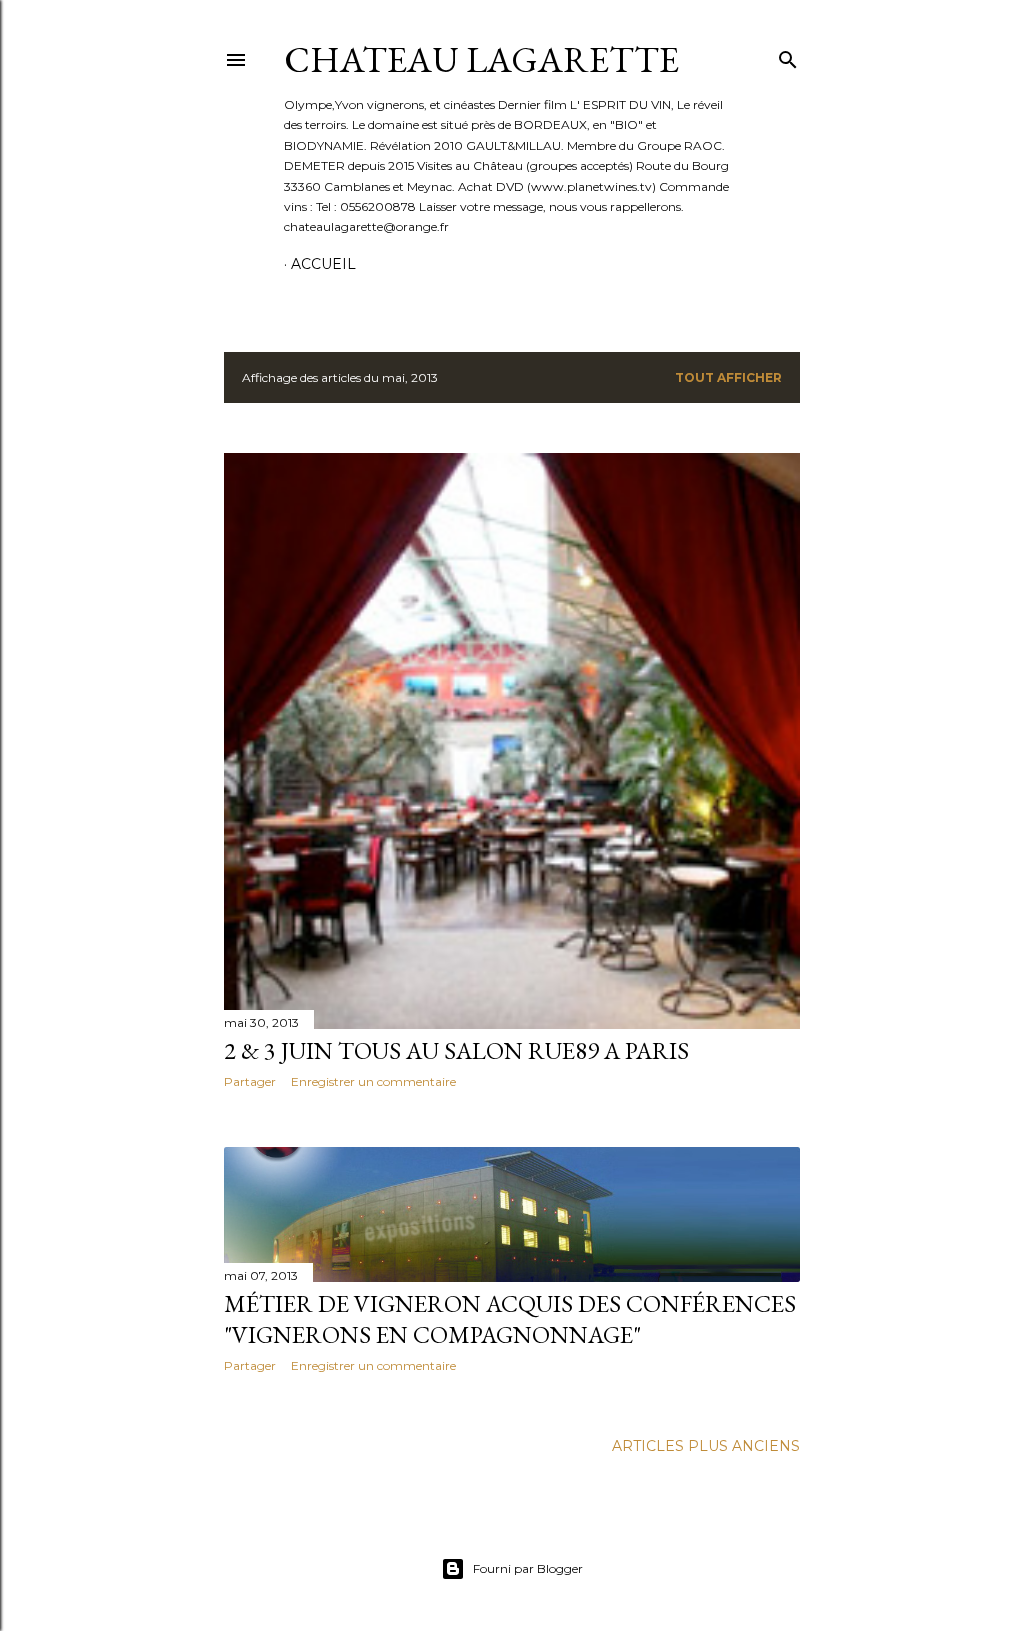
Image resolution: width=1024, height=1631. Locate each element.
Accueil (323, 264)
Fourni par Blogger (528, 1568)
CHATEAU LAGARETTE (481, 59)
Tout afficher (728, 377)
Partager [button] (250, 1081)
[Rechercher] (788, 55)
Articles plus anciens (706, 1446)
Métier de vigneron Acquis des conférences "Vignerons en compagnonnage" (510, 1319)
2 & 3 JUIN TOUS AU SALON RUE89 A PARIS (456, 1050)
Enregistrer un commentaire (373, 1081)
